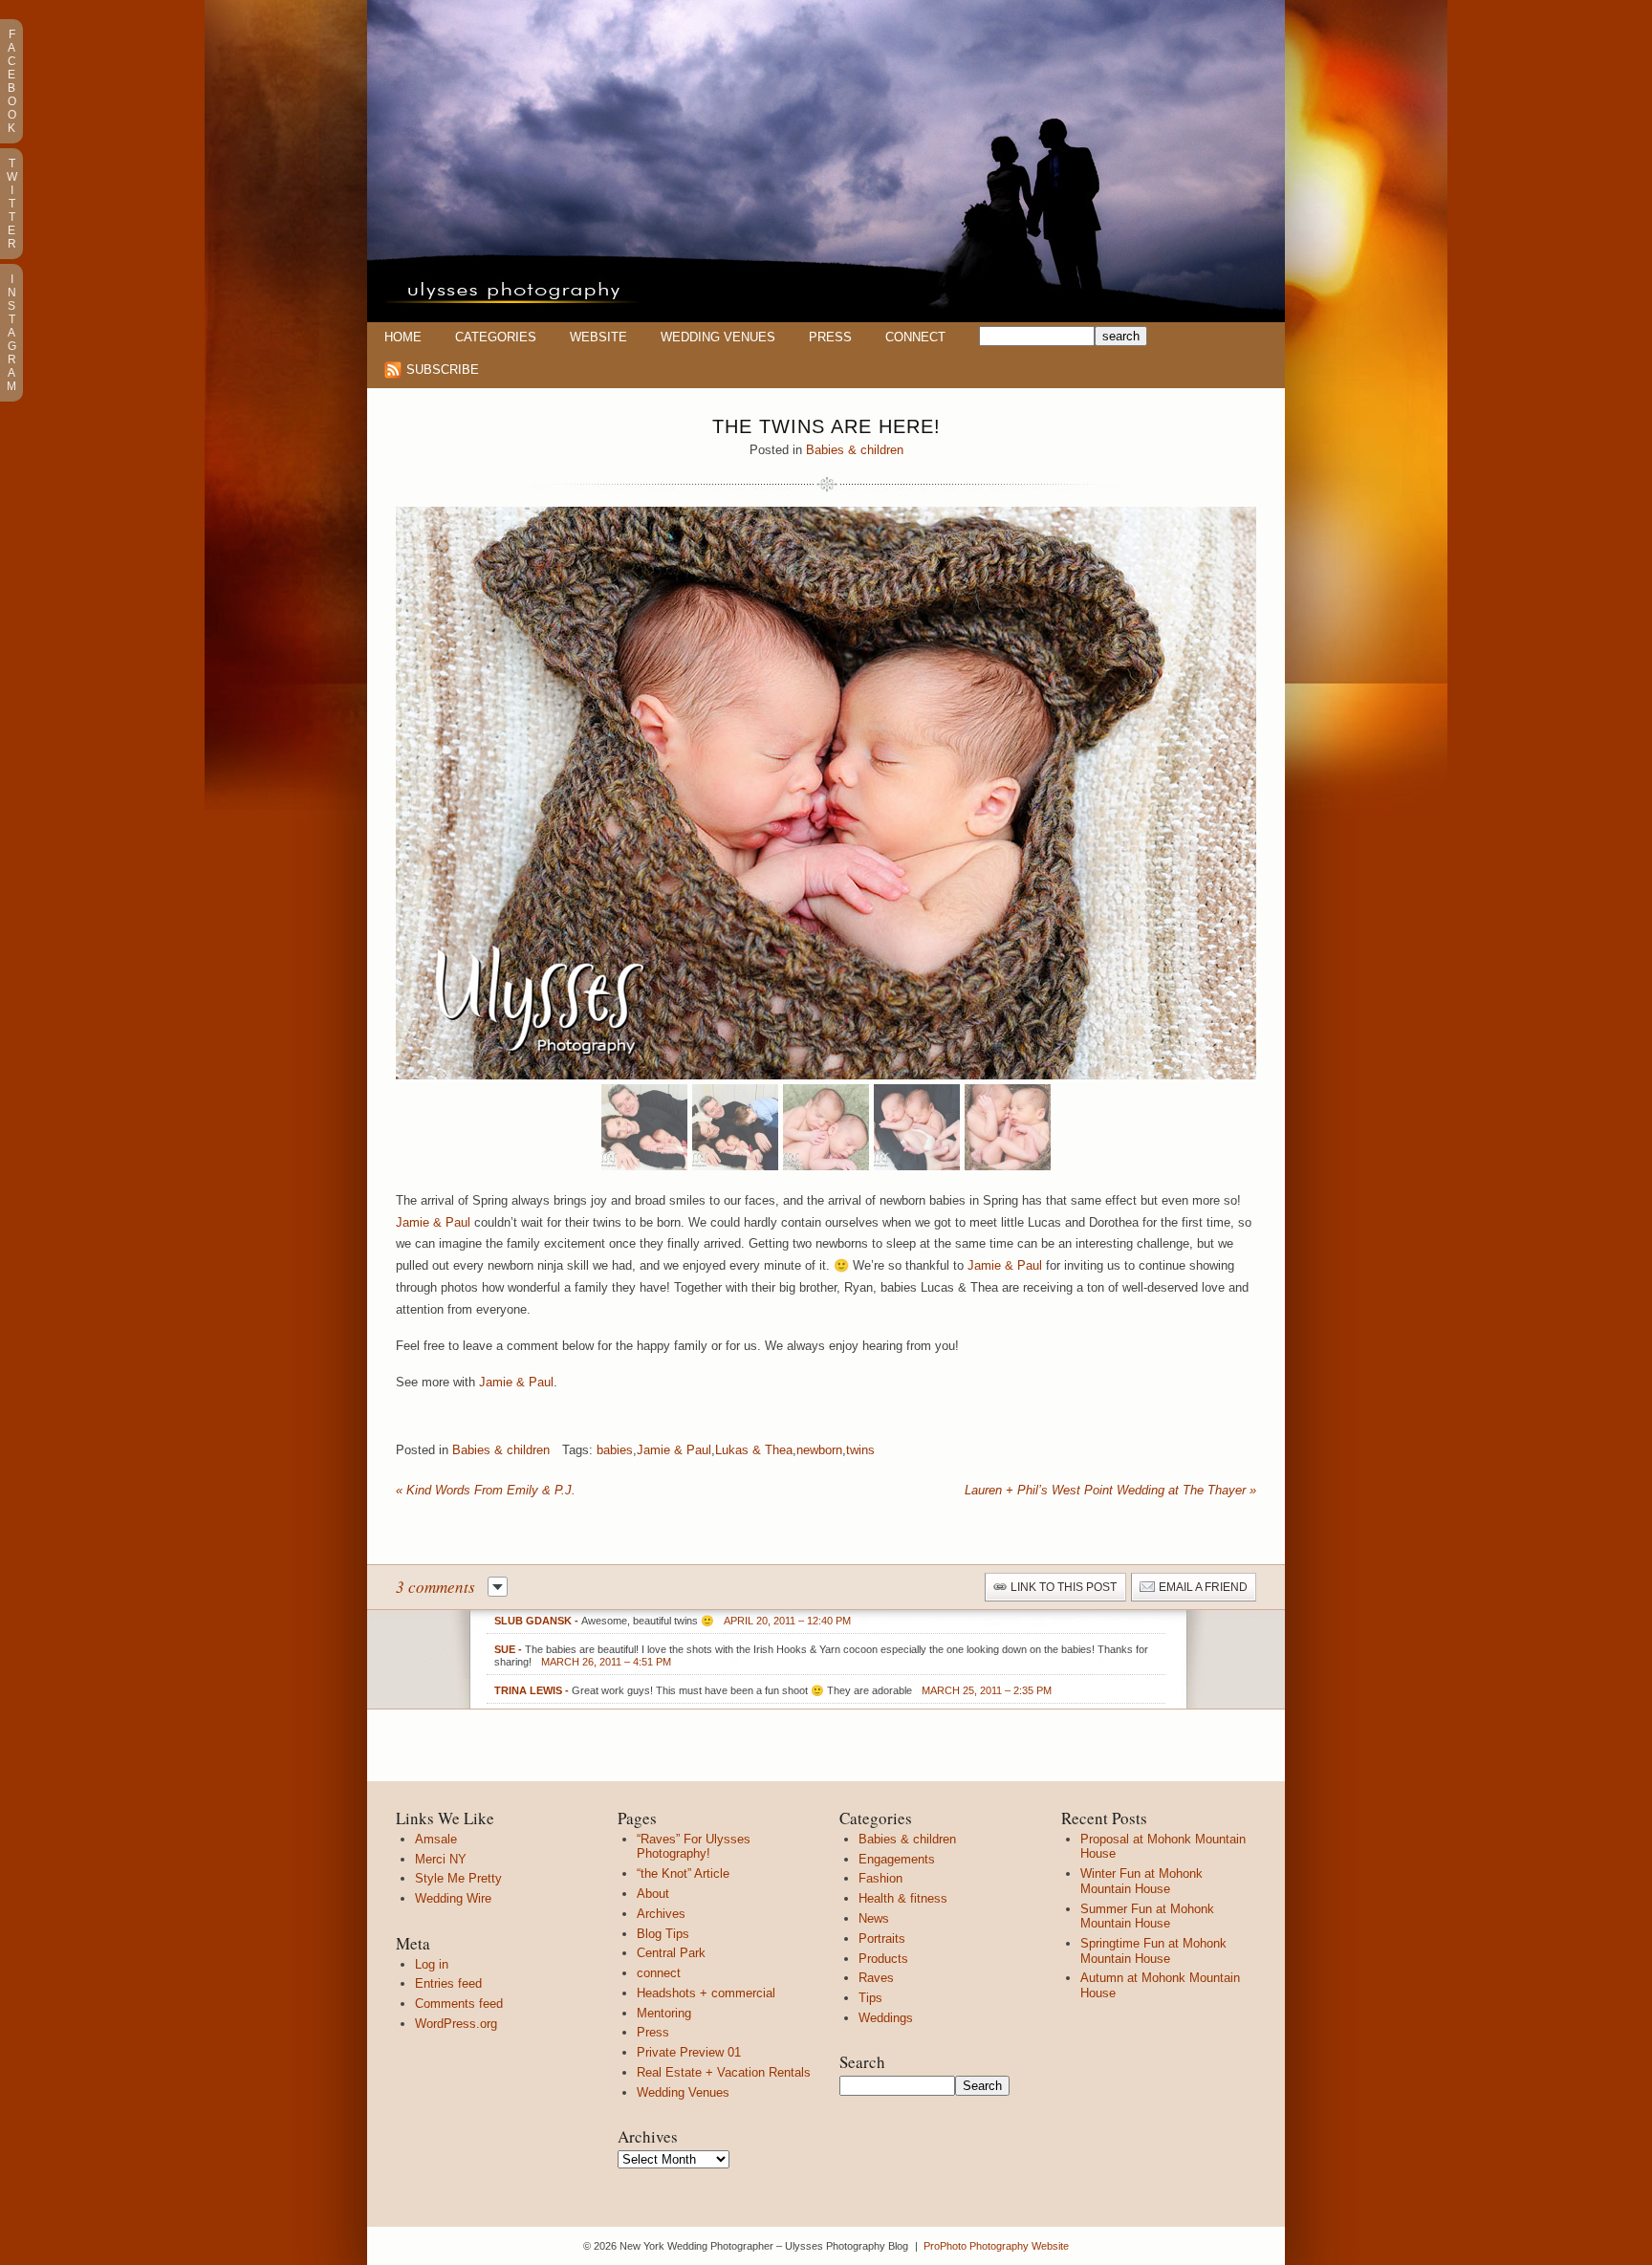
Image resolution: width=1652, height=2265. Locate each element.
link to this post (1064, 1587)
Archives (661, 1914)
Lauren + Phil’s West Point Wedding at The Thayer (1110, 1490)
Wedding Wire (453, 1898)
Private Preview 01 (689, 2052)
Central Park (671, 1953)
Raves (876, 1978)
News (874, 1918)
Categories (496, 337)
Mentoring (664, 2013)
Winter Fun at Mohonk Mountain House (1141, 1881)
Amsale (436, 1839)
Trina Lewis (528, 1690)
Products (883, 1959)
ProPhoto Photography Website (996, 2246)
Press (830, 337)
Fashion (880, 1878)
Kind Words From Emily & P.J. (486, 1490)
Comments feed (459, 2004)
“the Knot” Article (683, 1873)
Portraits (882, 1938)
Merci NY (441, 1859)
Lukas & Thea (754, 1450)
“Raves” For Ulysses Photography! (694, 1847)
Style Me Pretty (458, 1878)
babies (615, 1450)
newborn (819, 1450)
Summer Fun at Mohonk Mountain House (1147, 1917)
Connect (915, 337)
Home (403, 337)
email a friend (1203, 1587)
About (653, 1894)
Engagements (897, 1859)
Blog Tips (663, 1934)
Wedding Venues (718, 337)
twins (860, 1450)
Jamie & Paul (433, 1222)
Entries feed (448, 1983)
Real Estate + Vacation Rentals (724, 2072)
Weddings (886, 2018)
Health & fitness (903, 1898)
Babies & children (855, 450)
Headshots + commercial (706, 1993)
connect (659, 1973)
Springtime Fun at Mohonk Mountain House (1153, 1951)
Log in (432, 1964)
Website (598, 337)
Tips (870, 1998)
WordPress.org (456, 2024)
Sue (505, 1649)
